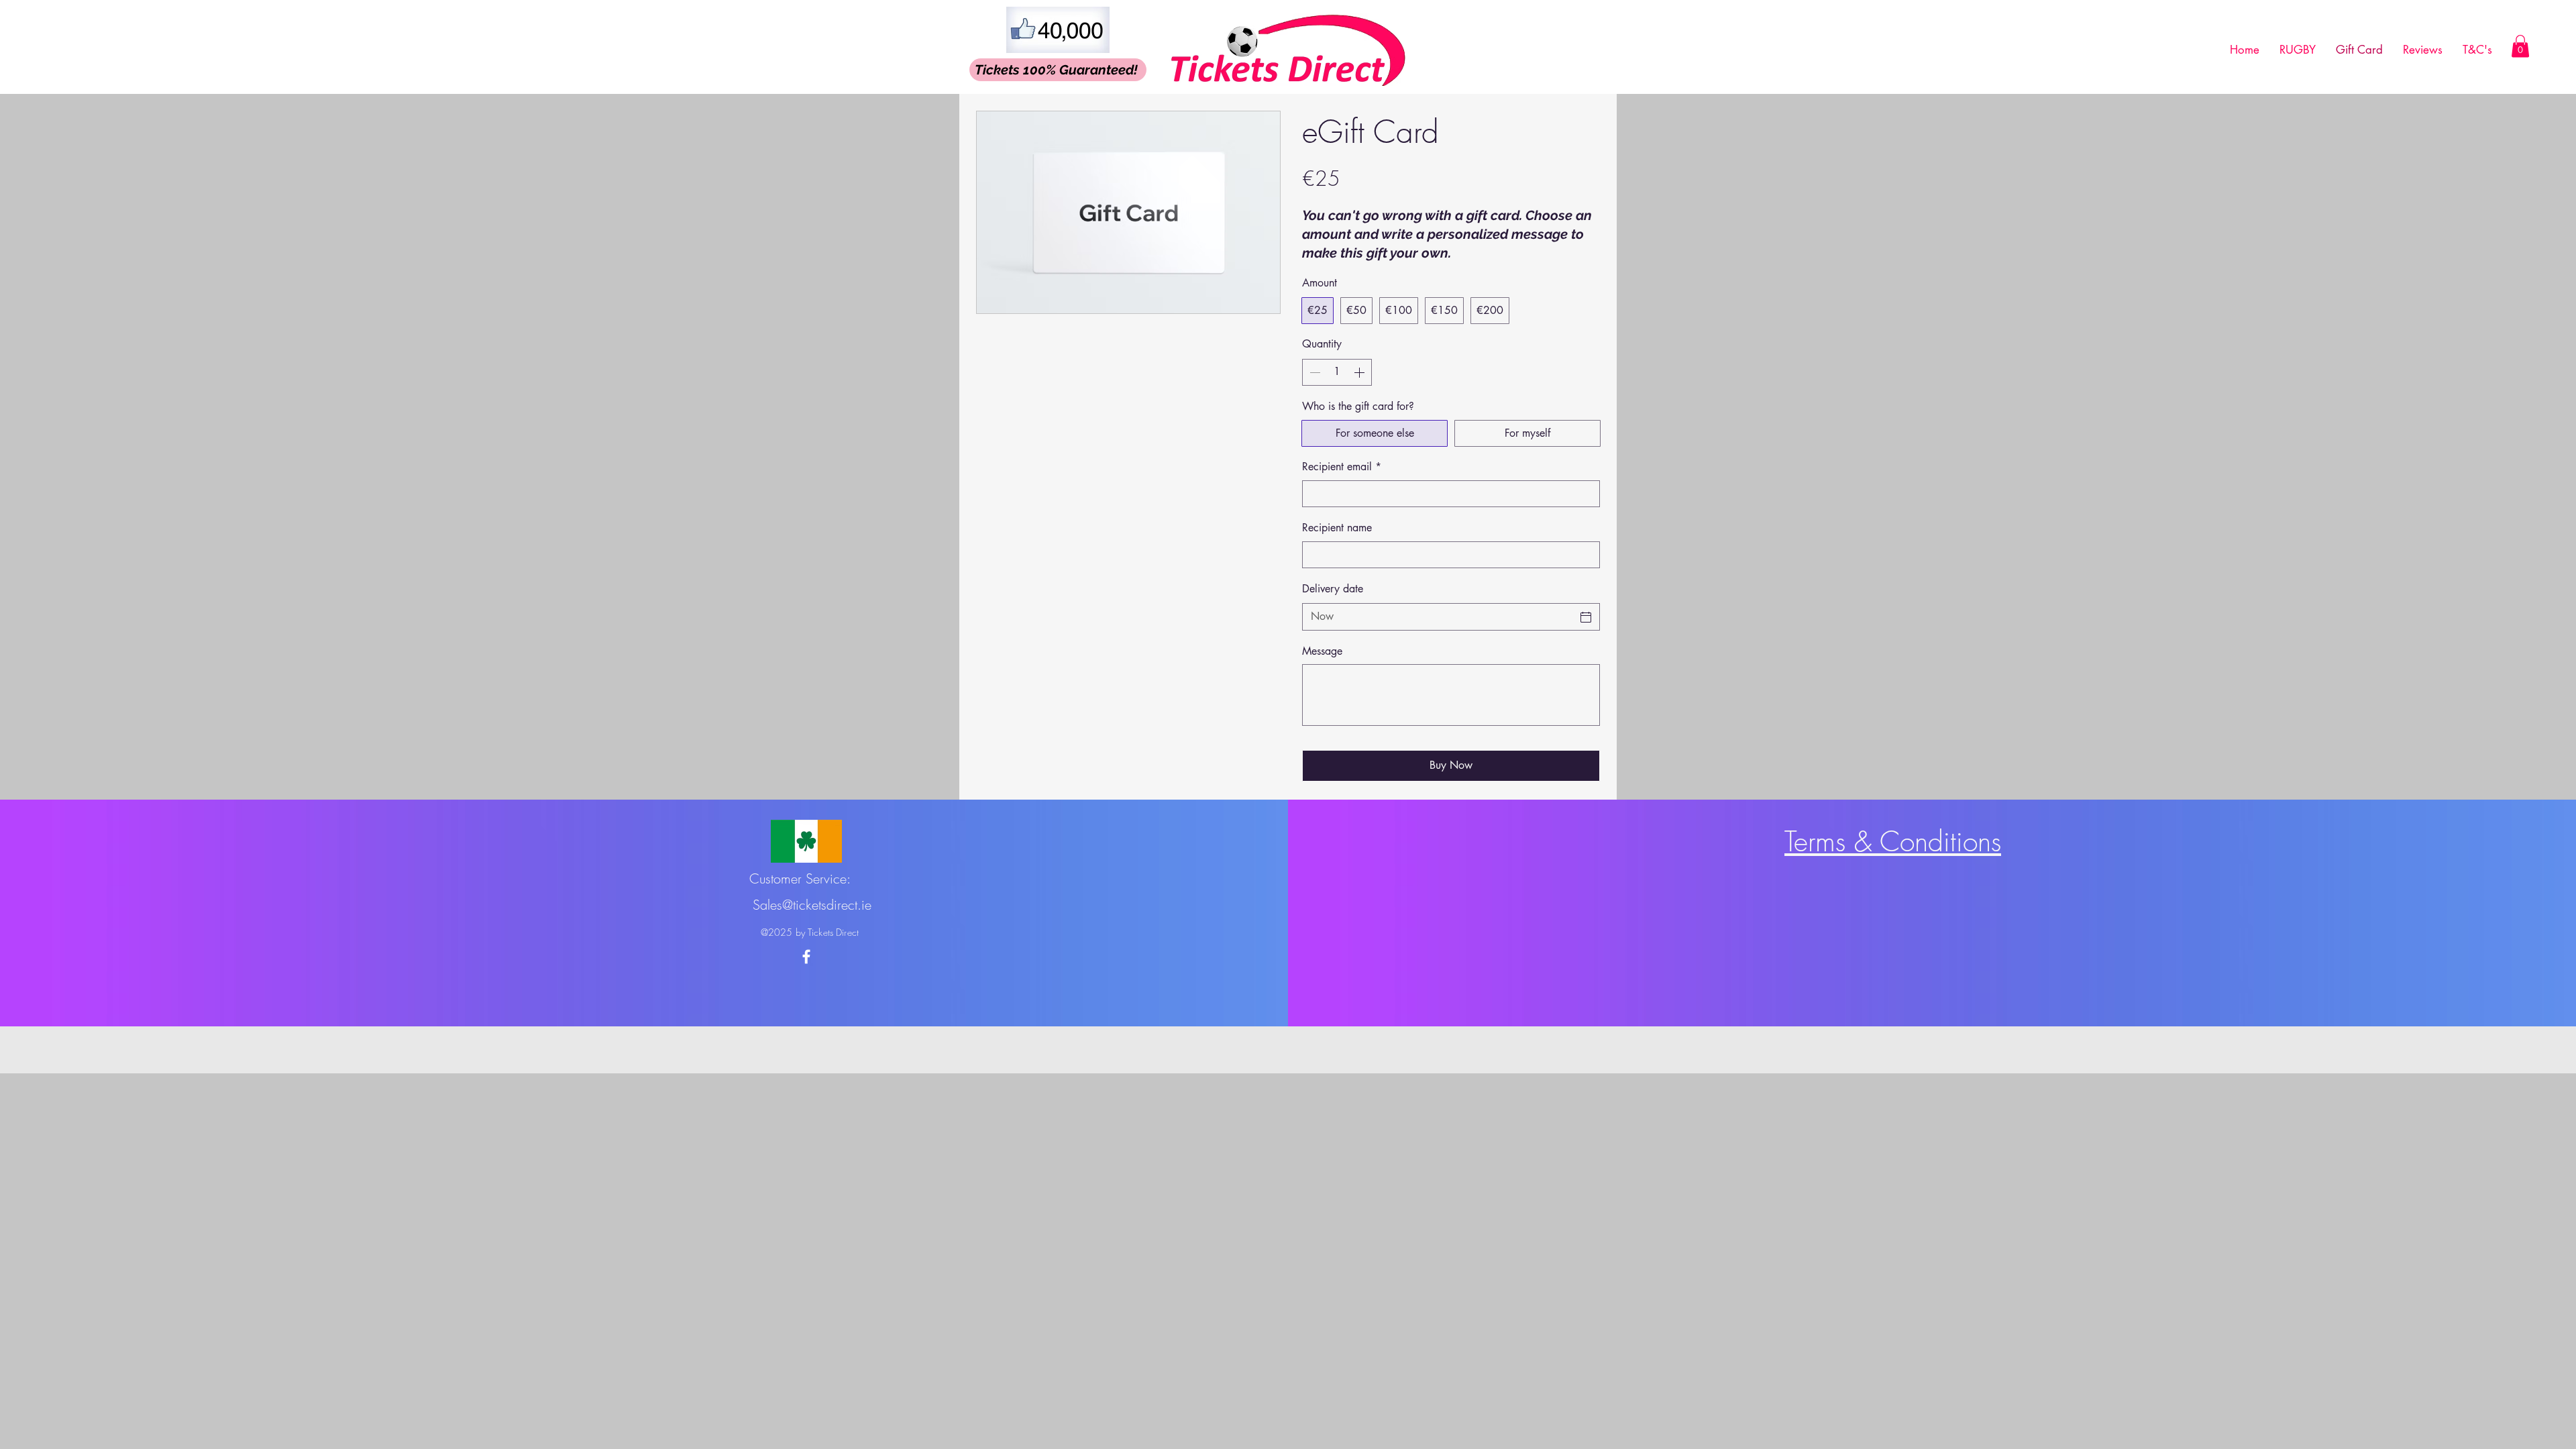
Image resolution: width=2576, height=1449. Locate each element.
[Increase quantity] (1360, 372)
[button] (2520, 46)
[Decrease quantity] (1313, 372)
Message (1322, 651)
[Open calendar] (1586, 617)
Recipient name (1337, 528)
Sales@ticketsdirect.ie (812, 905)
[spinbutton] (1337, 372)
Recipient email (1342, 467)
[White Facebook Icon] (806, 957)
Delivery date (1333, 589)
